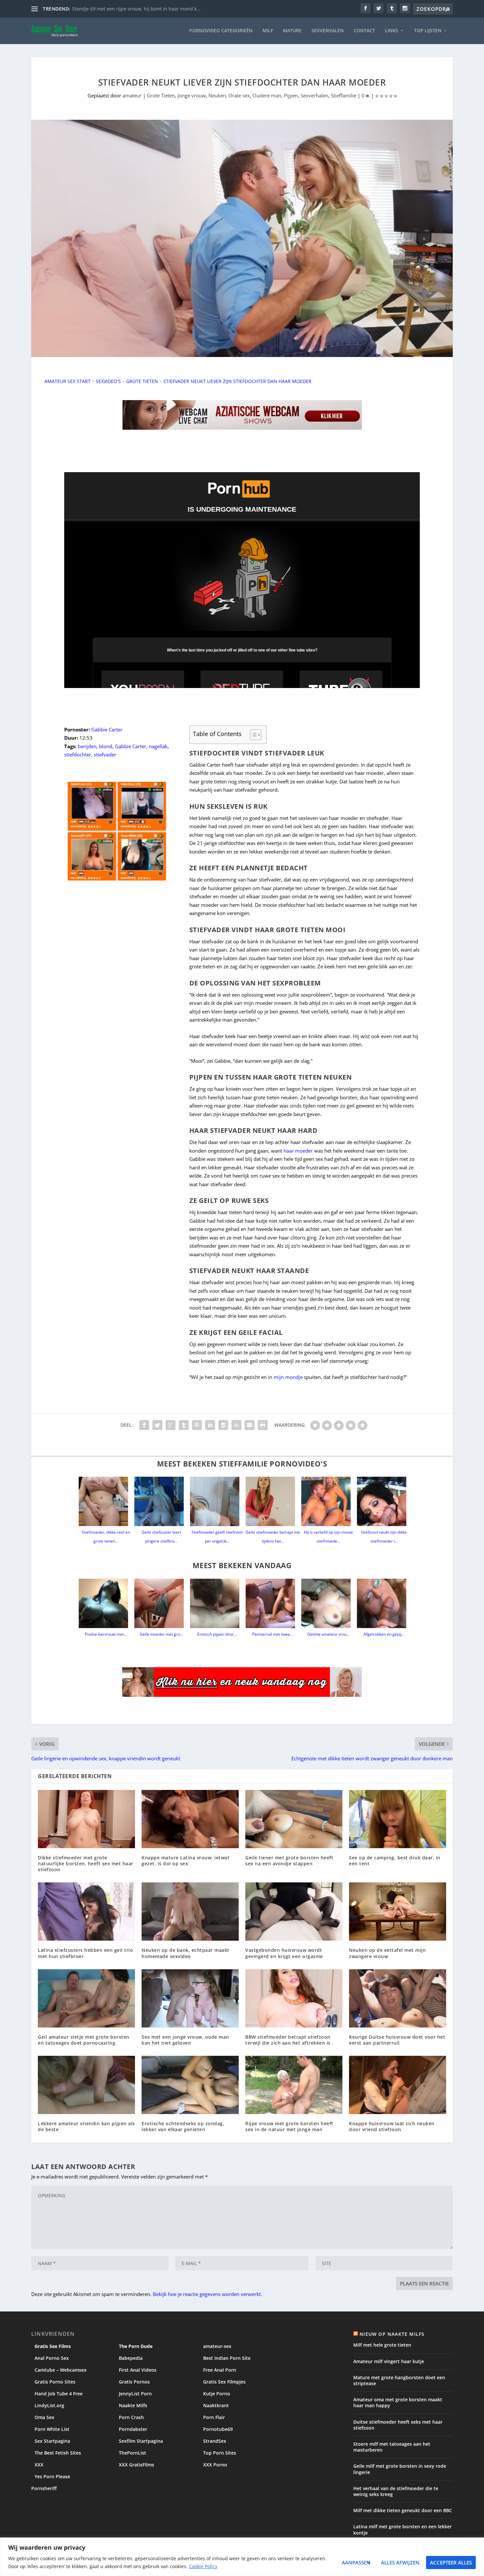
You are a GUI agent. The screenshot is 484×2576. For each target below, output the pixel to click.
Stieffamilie (344, 95)
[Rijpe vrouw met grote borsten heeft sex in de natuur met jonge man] (294, 2085)
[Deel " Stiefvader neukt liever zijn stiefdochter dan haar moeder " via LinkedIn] (210, 1425)
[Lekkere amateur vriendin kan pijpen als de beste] (86, 2085)
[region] (242, 2557)
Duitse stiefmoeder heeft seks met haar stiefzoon (398, 2425)
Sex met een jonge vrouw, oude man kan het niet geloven (185, 2040)
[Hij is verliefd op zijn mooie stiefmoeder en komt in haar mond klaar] (328, 1501)
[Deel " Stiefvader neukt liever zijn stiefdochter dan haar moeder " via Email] (250, 1425)
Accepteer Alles (451, 2563)
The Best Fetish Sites (58, 2453)
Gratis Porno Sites (55, 2382)
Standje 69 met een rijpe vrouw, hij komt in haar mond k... (136, 9)
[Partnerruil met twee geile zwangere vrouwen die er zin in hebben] (273, 1603)
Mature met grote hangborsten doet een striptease (399, 2380)
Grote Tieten (161, 95)
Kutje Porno (217, 2394)
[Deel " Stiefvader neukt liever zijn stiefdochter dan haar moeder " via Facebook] (144, 1425)
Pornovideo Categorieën (221, 31)
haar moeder (298, 1151)
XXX (39, 2465)
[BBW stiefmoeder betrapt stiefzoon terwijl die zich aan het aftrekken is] (294, 1998)
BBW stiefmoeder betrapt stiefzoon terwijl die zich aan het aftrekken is (288, 2040)
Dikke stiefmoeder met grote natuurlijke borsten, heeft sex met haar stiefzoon (86, 1863)
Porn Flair (214, 2417)
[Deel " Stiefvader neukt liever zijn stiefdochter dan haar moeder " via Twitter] (157, 1425)
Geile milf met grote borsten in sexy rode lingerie (400, 2469)
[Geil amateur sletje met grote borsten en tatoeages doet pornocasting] (86, 1998)
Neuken (217, 95)
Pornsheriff (44, 2488)
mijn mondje (288, 1377)
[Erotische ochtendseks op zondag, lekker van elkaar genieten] (190, 2085)
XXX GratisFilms (136, 2465)
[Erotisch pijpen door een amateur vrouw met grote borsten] (217, 1603)
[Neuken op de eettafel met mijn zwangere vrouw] (398, 1912)
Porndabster (133, 2429)
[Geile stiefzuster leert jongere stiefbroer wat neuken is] (161, 1501)
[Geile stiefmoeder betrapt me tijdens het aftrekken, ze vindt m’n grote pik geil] (273, 1501)
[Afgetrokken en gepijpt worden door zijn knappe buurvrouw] (384, 1603)
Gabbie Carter (107, 729)
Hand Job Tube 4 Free (59, 2394)
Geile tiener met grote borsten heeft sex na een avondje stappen (289, 1861)
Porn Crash (131, 2417)
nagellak (158, 746)
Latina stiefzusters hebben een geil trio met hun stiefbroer (85, 1953)
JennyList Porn (135, 2394)
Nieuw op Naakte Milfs (392, 2334)
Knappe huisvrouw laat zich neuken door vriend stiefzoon (392, 2126)
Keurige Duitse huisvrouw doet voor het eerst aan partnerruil (397, 2040)
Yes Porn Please (52, 2476)
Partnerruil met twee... (273, 1634)
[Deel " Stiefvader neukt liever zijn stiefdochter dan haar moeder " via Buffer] (223, 1425)
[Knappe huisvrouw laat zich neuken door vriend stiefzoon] (398, 2085)
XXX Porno (215, 2465)
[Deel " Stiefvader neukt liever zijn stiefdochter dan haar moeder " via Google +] (171, 1425)
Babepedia (131, 2358)
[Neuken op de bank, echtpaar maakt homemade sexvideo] (190, 1912)
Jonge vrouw (192, 95)
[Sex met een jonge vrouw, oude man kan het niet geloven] (190, 1998)
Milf (268, 31)
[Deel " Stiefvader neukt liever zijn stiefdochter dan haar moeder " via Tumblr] (184, 1425)
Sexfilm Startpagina (141, 2441)
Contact (364, 31)
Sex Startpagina (52, 2441)
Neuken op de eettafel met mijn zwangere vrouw (387, 1953)
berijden (87, 746)
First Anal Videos (138, 2370)
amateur (132, 95)
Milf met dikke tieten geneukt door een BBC (403, 2510)
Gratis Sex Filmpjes (224, 2382)
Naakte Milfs (133, 2405)
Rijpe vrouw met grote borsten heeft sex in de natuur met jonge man (289, 2126)
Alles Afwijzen (400, 2563)
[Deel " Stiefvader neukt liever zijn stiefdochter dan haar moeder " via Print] (263, 1425)
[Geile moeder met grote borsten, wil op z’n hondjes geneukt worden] (161, 1603)
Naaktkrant (216, 2405)
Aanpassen (356, 2563)
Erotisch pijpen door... (217, 1634)
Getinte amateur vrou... (328, 1634)
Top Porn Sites (220, 2453)
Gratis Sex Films (53, 2346)
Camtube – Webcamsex (61, 2370)
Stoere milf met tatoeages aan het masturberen (392, 2447)
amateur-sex (217, 2346)
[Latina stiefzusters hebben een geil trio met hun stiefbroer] (86, 1912)
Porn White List (52, 2429)
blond (106, 746)
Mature (292, 31)
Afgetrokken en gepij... (384, 1634)
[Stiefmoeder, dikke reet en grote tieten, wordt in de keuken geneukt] (106, 1501)
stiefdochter (78, 754)
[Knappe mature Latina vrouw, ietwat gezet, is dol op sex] (190, 1819)
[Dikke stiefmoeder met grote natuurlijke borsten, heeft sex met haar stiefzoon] (86, 1819)
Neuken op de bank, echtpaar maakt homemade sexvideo (186, 1953)
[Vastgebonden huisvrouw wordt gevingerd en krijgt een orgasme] (294, 1912)
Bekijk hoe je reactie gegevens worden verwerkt (207, 2294)
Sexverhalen (328, 31)
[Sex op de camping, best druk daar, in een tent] (398, 1819)
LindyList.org (49, 2405)
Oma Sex (44, 2417)
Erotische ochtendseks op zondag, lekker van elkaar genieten (183, 2126)
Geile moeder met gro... (161, 1634)
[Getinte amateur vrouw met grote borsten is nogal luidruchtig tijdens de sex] (328, 1603)
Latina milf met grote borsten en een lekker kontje (403, 2529)
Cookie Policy (203, 2566)
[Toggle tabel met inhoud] (252, 735)
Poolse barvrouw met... (106, 1634)
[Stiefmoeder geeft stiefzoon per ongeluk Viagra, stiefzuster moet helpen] (217, 1501)
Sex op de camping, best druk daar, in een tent (395, 1861)
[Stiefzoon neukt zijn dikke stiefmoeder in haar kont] (384, 1501)
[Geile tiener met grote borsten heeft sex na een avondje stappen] (294, 1819)
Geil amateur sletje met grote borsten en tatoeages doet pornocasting (84, 2040)
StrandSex (215, 2441)
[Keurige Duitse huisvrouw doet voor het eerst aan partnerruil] (398, 1998)
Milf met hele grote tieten (382, 2345)
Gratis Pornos (134, 2382)
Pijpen (291, 95)
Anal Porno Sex (52, 2358)
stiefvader (105, 754)
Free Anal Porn (220, 2370)
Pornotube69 (218, 2429)
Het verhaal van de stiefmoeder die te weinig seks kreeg (396, 2491)
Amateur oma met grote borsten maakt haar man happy (398, 2402)
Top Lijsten (428, 31)
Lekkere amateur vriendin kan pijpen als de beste (86, 2126)
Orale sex (239, 95)
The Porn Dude (136, 2346)
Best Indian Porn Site (227, 2358)
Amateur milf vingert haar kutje (389, 2361)
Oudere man (267, 95)
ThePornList (133, 2453)
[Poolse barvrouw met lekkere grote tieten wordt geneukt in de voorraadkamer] (106, 1603)
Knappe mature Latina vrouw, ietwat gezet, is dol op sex (186, 1861)
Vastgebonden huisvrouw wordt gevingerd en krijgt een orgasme (284, 1953)
